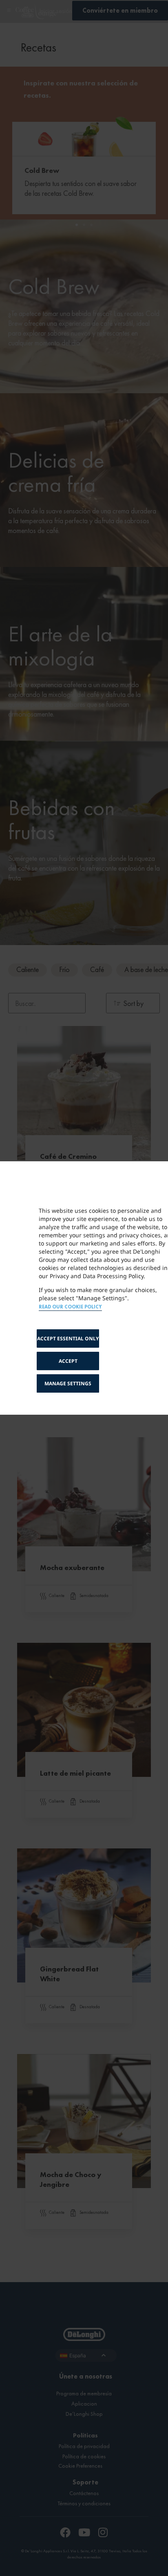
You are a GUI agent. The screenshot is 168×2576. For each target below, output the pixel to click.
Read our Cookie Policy (70, 1307)
